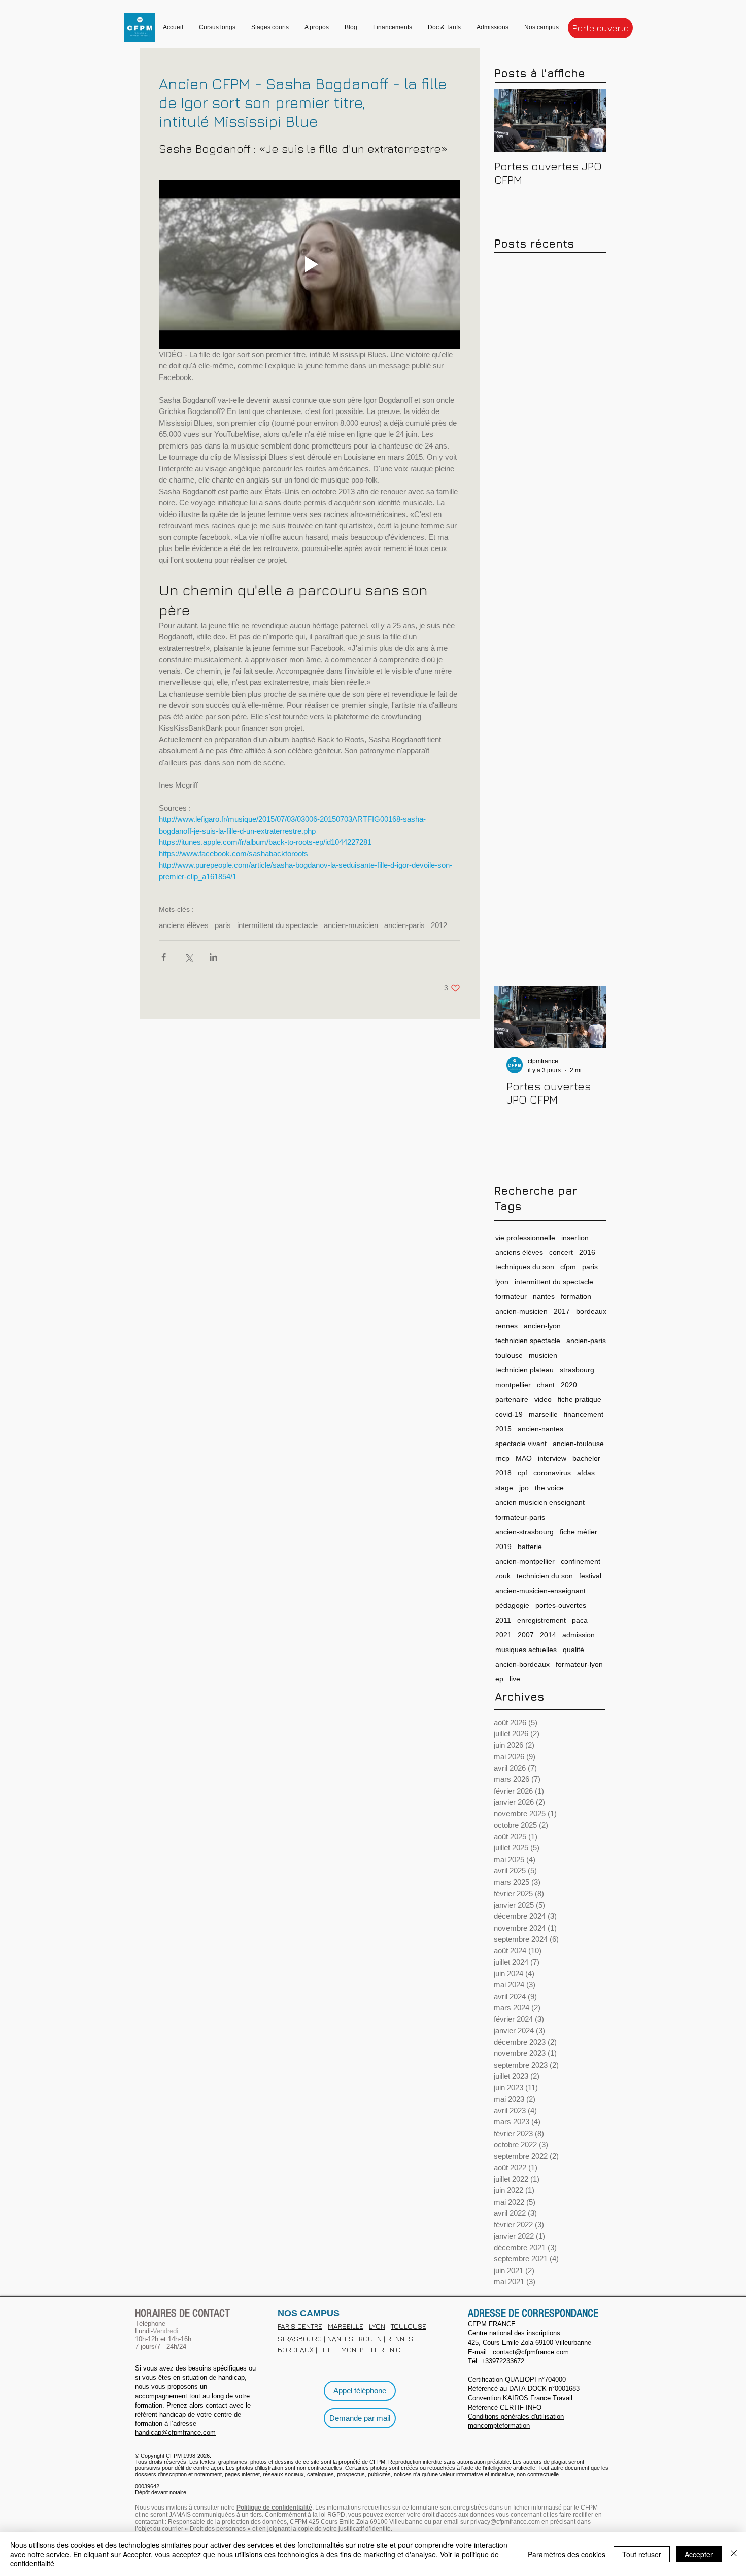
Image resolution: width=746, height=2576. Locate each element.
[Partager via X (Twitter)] (189, 957)
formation (576, 1296)
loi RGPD (332, 2515)
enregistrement (541, 1620)
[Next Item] (590, 121)
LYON (377, 2326)
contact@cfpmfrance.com (531, 2352)
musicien (543, 1355)
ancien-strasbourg (524, 1532)
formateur (511, 1296)
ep (499, 1679)
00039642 (147, 2486)
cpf (522, 1473)
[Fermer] (734, 2554)
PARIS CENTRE (300, 2326)
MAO (524, 1458)
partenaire (512, 1399)
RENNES (400, 2338)
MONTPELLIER (363, 2349)
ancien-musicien (351, 925)
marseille (543, 1414)
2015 (503, 1429)
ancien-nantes (540, 1429)
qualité (573, 1650)
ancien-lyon (542, 1326)
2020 (569, 1385)
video (543, 1399)
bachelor (586, 1458)
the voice (549, 1488)
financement (584, 1414)
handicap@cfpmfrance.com (175, 2433)
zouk (503, 1576)
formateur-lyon (579, 1664)
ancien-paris (404, 925)
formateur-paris (520, 1517)
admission (579, 1635)
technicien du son (545, 1576)
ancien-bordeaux (522, 1664)
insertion (575, 1238)
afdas (586, 1473)
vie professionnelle (525, 1238)
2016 (587, 1252)
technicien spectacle (528, 1341)
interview (552, 1458)
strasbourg (577, 1370)
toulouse (509, 1355)
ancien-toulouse (578, 1444)
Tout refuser (642, 2554)
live (515, 1679)
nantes (544, 1296)
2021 (503, 1635)
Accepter (699, 2554)
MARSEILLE (346, 2326)
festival (590, 1576)
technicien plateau (524, 1370)
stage (504, 1488)
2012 (439, 925)
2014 (548, 1635)
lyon (502, 1282)
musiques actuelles (526, 1650)
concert (561, 1252)
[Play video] (310, 264)
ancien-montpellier (525, 1561)
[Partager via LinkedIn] (213, 957)
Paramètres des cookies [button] (567, 2554)
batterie (530, 1547)
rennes (506, 1326)
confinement (581, 1561)
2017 (562, 1311)
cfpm (568, 1267)
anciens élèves (184, 925)
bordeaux (591, 1311)
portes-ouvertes (561, 1605)
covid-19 (509, 1414)
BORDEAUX (296, 2349)
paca (580, 1620)
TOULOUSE (409, 2326)
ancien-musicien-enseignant (540, 1591)
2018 (503, 1473)
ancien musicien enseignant (540, 1502)
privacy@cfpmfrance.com (505, 2522)
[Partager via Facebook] (164, 957)
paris (223, 925)
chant (546, 1385)
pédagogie (512, 1605)
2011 (503, 1620)
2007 (526, 1635)
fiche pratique (580, 1399)
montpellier (513, 1385)
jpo (524, 1488)
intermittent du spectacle (277, 925)
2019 (503, 1547)
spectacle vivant (521, 1444)
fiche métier (579, 1532)
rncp (502, 1458)
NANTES (340, 2338)
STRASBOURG (300, 2338)
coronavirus (552, 1473)
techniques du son (525, 1267)
